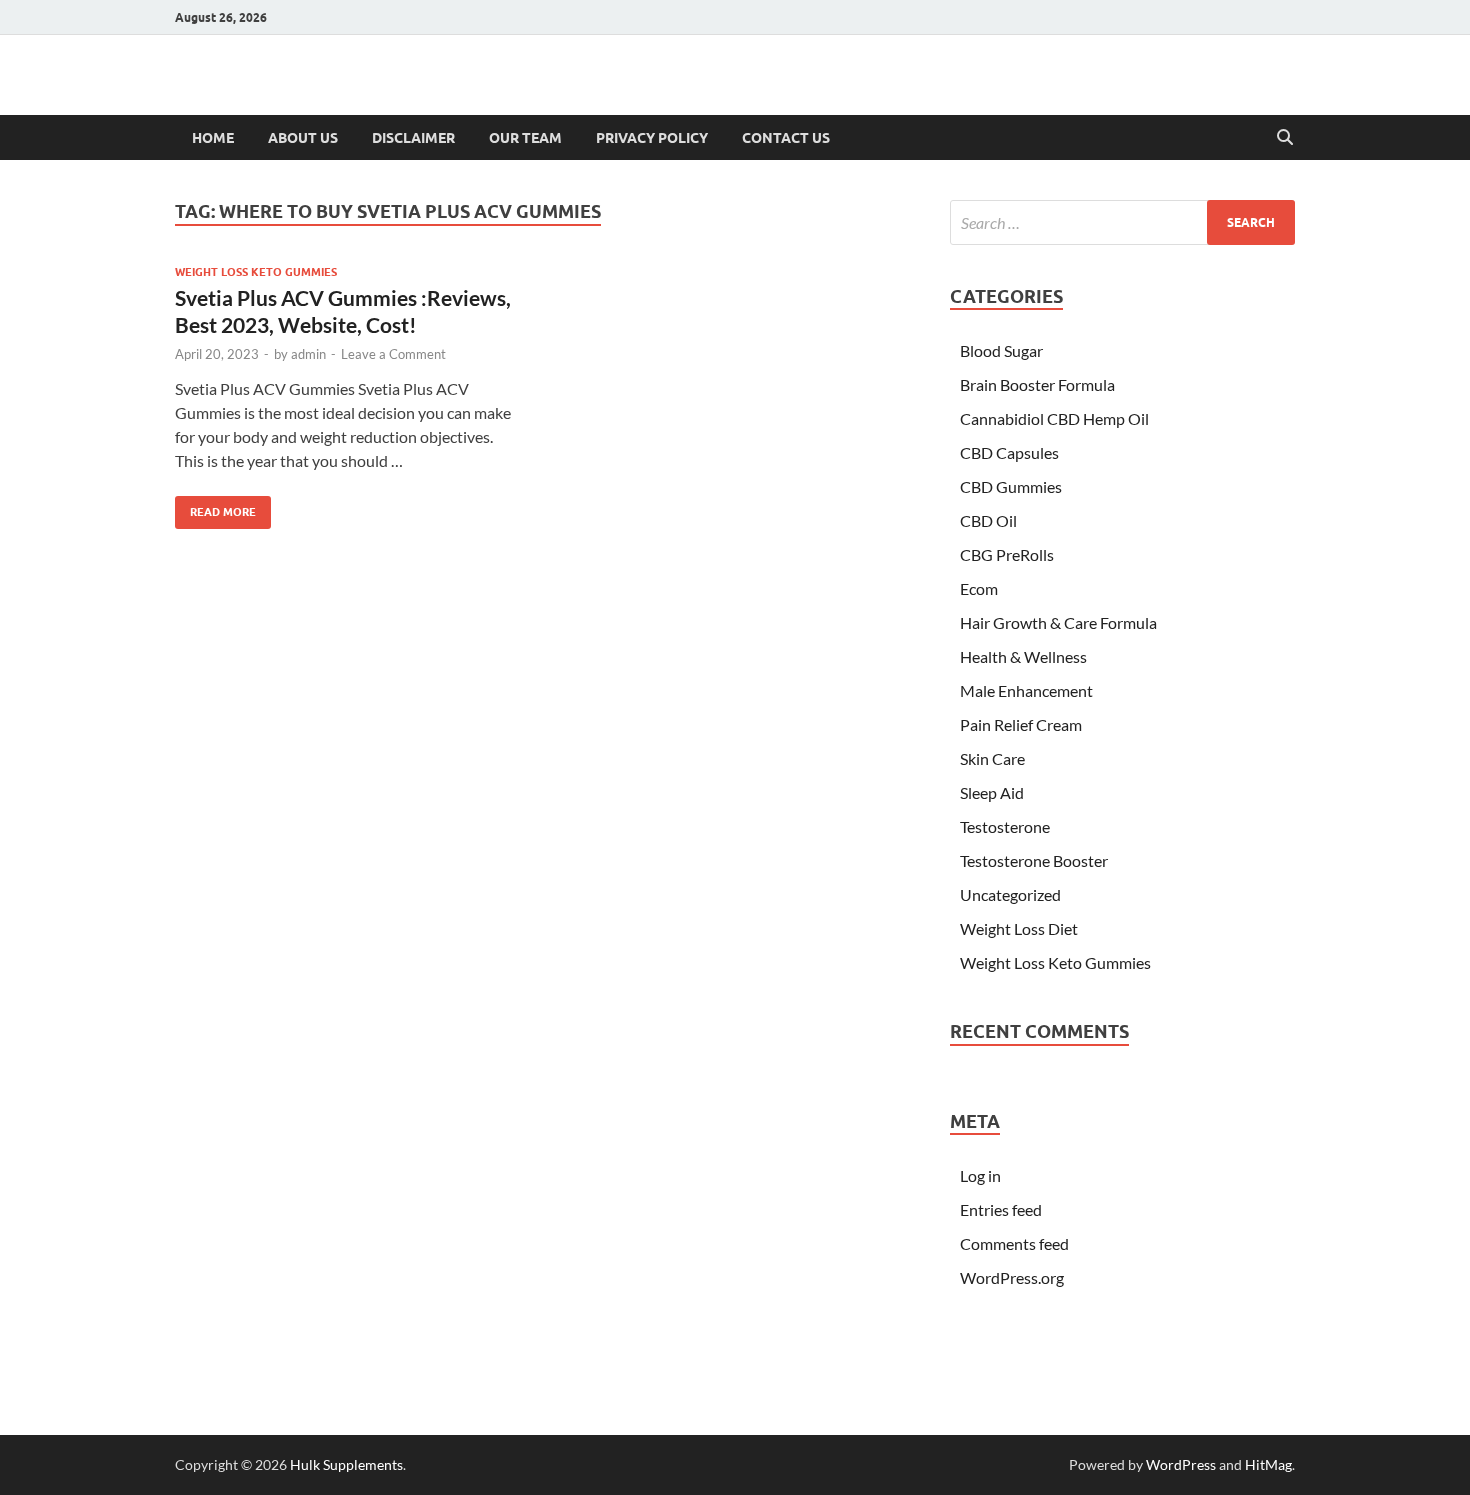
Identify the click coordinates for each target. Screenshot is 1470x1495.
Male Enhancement (1026, 690)
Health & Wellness (1023, 656)
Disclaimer (413, 138)
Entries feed (1001, 1209)
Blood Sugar (1001, 350)
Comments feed (1014, 1243)
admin (308, 354)
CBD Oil (988, 520)
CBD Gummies (1011, 486)
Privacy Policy (652, 138)
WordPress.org (1012, 1277)
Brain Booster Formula (1037, 384)
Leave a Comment (393, 354)
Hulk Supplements (346, 1464)
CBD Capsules (1009, 452)
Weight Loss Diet (1019, 928)
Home (213, 138)
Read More (215, 507)
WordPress (1181, 1464)
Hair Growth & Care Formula (1058, 622)
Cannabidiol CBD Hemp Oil (1054, 418)
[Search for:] (1122, 222)
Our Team (525, 138)
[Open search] (1285, 138)
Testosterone (1005, 826)
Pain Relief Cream (1021, 724)
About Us (303, 138)
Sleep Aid (992, 792)
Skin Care (992, 758)
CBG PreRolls (1007, 554)
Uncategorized (1010, 894)
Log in (980, 1175)
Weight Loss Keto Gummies (256, 272)
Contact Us (786, 138)
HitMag (1268, 1464)
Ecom (979, 588)
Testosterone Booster (1034, 860)
